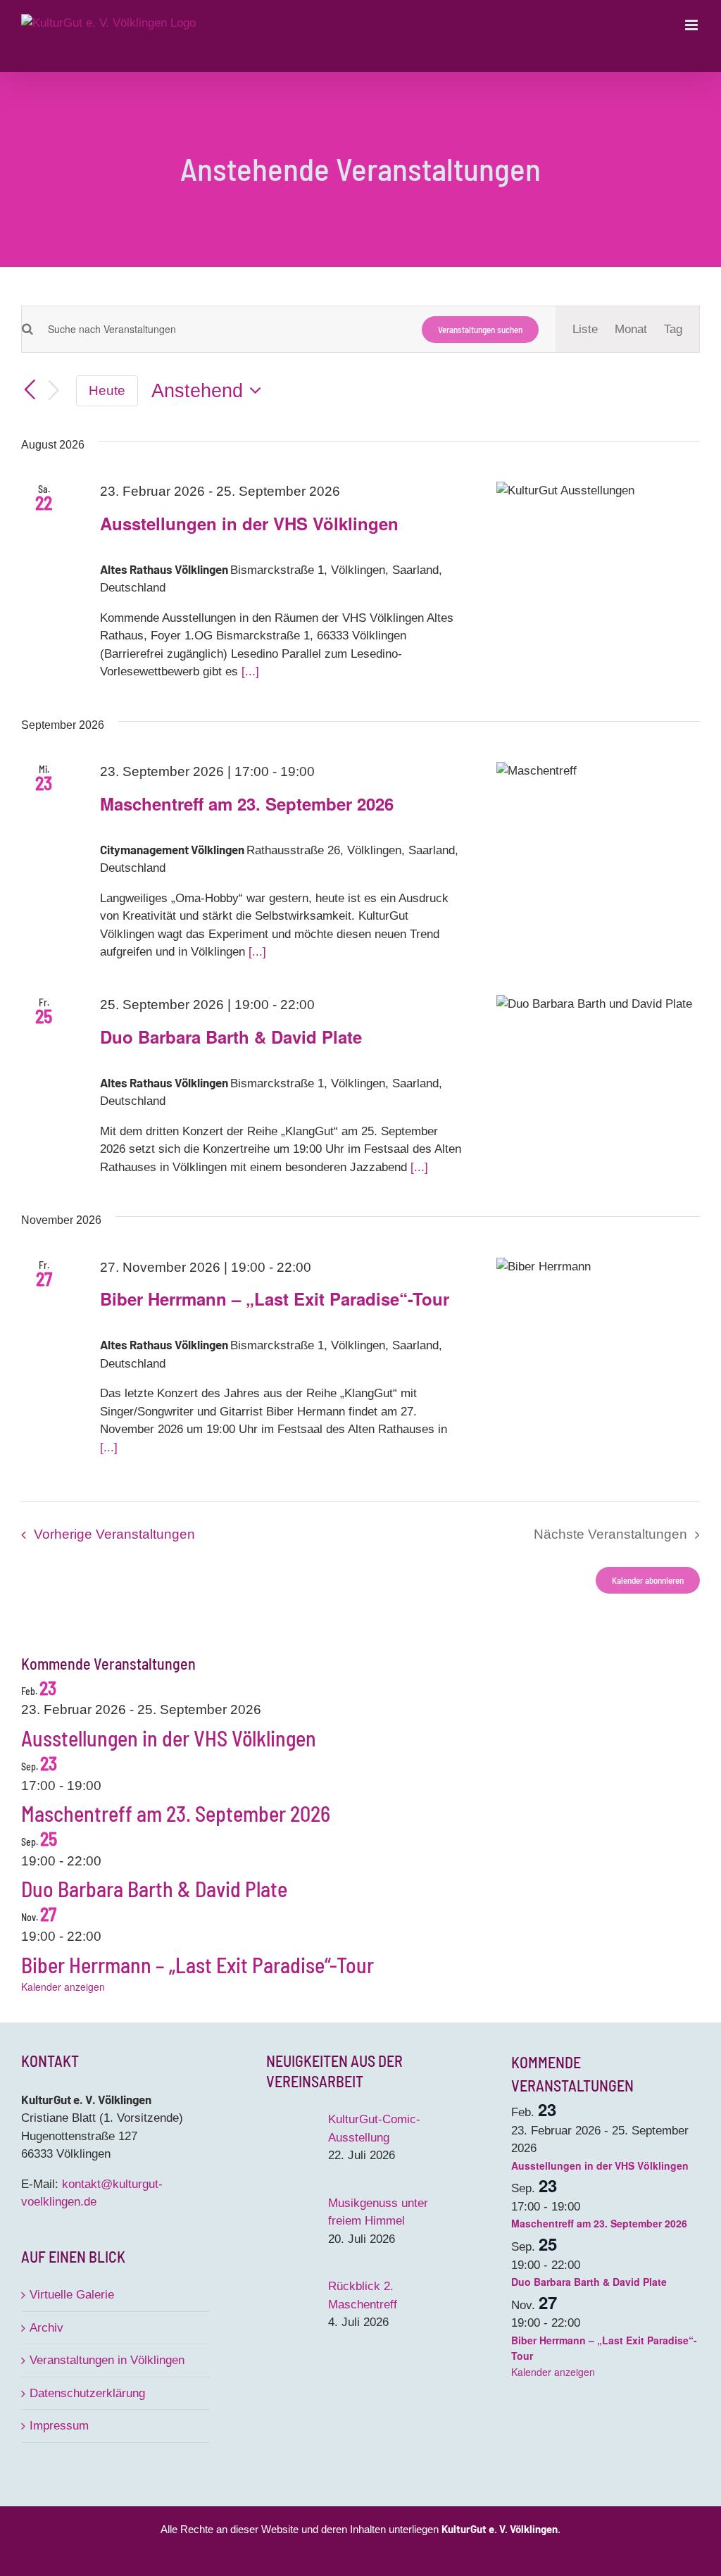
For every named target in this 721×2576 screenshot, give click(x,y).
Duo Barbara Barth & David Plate (231, 1037)
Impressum (59, 2426)
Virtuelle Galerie (72, 2295)
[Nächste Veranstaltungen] (54, 391)
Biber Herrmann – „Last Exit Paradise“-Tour (275, 1299)
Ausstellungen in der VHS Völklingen (249, 523)
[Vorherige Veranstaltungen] (30, 391)
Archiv (46, 2328)
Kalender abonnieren (648, 1580)
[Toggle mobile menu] (692, 25)
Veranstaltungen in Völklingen (107, 2360)
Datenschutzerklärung (87, 2393)
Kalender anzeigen (63, 1987)
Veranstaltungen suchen (480, 330)
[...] (250, 671)
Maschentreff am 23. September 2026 (247, 804)
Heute (107, 390)
